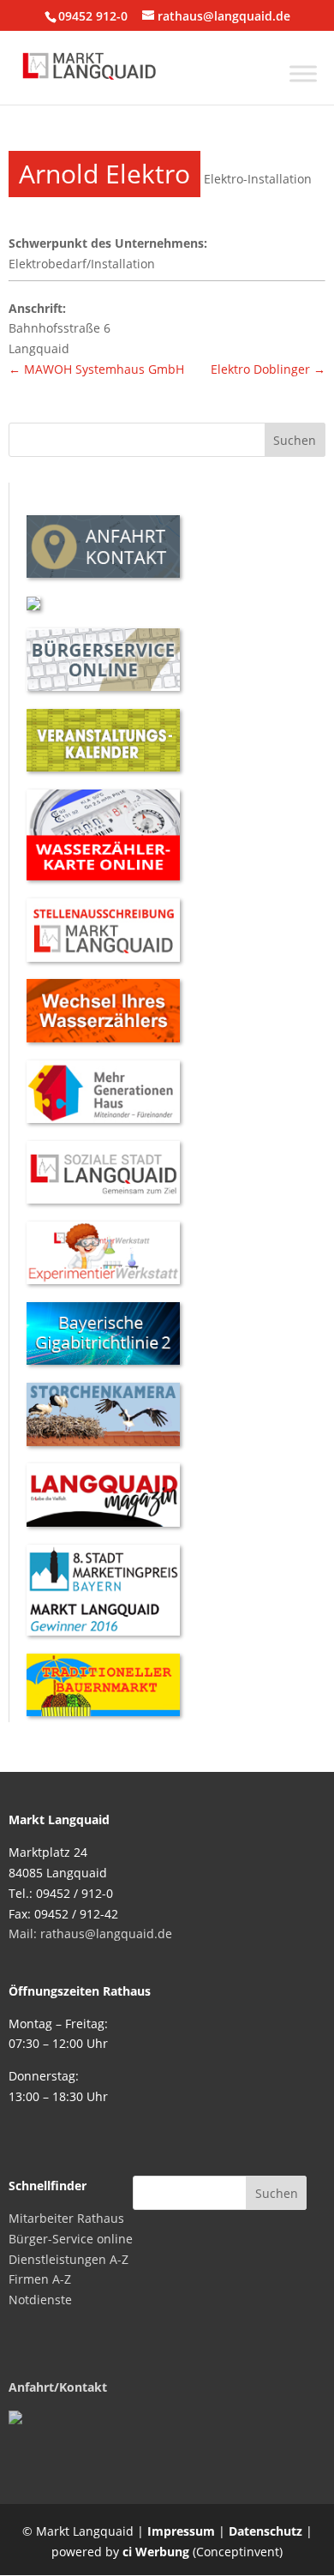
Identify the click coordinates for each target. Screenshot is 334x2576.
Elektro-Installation (258, 179)
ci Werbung (156, 2552)
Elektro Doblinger (268, 369)
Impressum (181, 2531)
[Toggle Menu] (303, 73)
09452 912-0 (93, 16)
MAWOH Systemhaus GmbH (96, 369)
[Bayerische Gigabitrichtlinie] (103, 1360)
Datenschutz (265, 2531)
